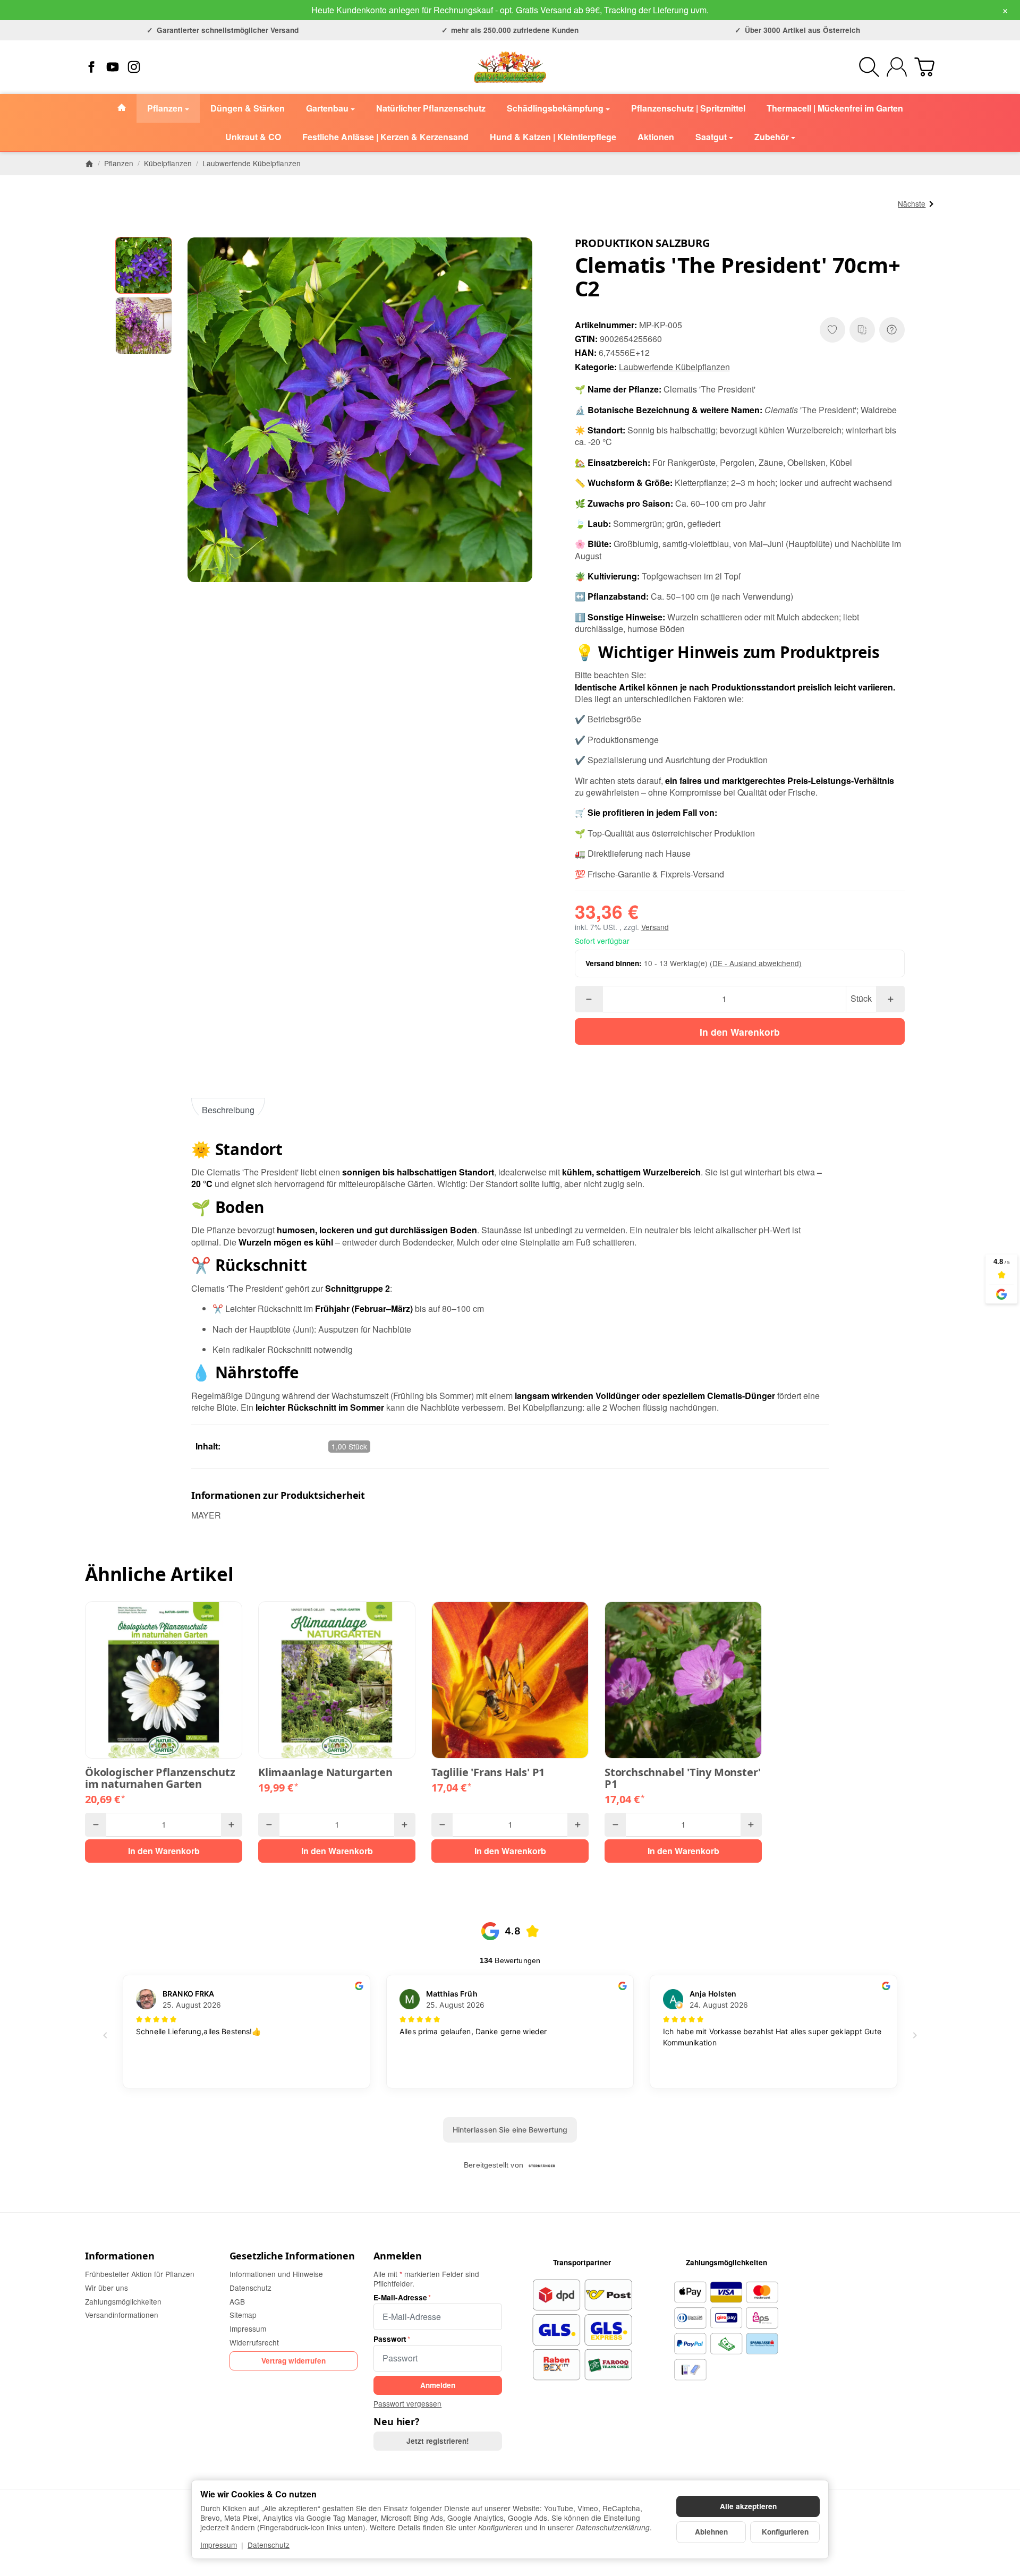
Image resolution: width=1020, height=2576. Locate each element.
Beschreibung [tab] (228, 1110)
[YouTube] (113, 67)
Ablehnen (711, 2532)
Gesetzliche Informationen (292, 2256)
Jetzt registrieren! (438, 2441)
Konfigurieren (785, 2532)
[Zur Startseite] (510, 67)
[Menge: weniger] (589, 999)
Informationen (120, 2256)
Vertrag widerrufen (294, 2361)
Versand (655, 927)
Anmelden (397, 2256)
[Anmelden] (897, 67)
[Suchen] (869, 67)
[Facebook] (91, 67)
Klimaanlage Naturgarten (325, 1772)
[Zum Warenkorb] (924, 67)
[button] (144, 266)
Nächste (912, 203)
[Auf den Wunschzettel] (832, 330)
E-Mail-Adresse (400, 2298)
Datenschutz (269, 2545)
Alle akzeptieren (748, 2506)
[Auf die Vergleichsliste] (862, 330)
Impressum (219, 2545)
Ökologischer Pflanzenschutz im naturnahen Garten (160, 1778)
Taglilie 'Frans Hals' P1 (488, 1772)
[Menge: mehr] (890, 999)
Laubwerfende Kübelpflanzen (674, 367)
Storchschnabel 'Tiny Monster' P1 (683, 1778)
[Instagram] (134, 67)
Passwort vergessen (407, 2403)
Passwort (390, 2339)
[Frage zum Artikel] (892, 330)
